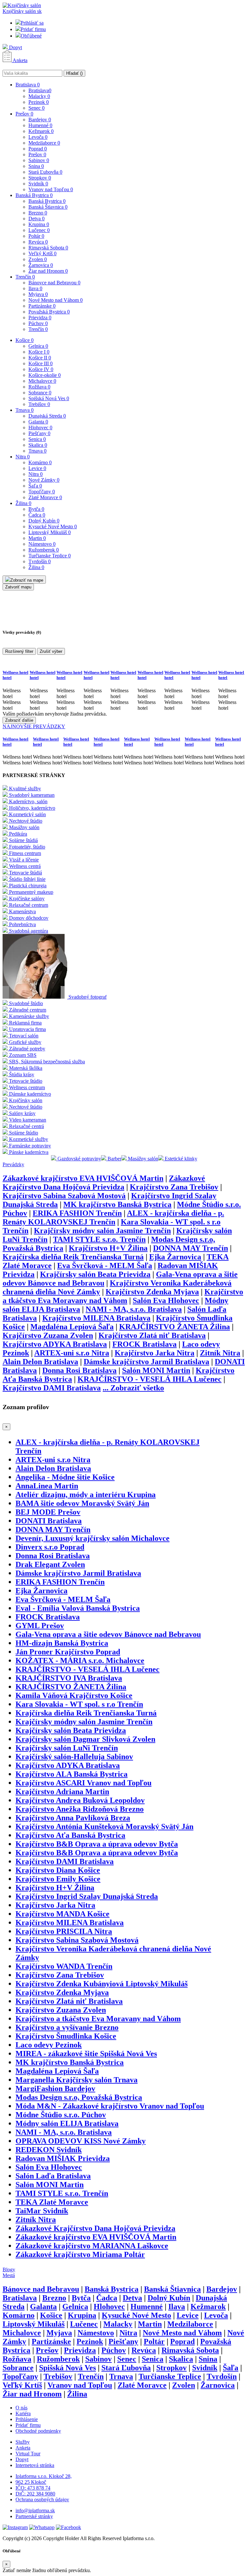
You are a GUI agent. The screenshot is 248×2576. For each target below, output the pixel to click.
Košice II (40, 358)
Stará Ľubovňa (45, 172)
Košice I (39, 352)
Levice (37, 468)
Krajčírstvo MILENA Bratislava (96, 1318)
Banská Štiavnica (48, 207)
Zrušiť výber (51, 651)
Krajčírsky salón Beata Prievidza (95, 1274)
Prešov (24, 114)
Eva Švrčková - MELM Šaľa (105, 1266)
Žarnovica (41, 265)
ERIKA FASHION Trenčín (77, 1213)
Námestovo (42, 544)
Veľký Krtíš (42, 253)
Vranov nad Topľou (51, 189)
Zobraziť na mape (27, 580)
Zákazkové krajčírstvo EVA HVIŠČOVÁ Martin (83, 1178)
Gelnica (38, 346)
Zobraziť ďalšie (19, 720)
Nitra (23, 457)
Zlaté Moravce (45, 497)
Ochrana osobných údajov (42, 2499)
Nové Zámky (44, 480)
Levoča (38, 137)
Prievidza (40, 318)
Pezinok (39, 102)
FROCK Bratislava (145, 1344)
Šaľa (35, 486)
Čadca (37, 515)
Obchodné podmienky (38, 2431)
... (133, 1388)
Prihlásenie (27, 2419)
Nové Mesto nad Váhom (56, 300)
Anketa (20, 60)
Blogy (9, 2269)
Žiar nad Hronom (48, 271)
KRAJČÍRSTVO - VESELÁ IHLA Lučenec (150, 1379)
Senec (36, 108)
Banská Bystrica (34, 195)
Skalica (38, 445)
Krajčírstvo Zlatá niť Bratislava (152, 1335)
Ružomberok (44, 550)
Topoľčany (42, 492)
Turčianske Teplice (50, 556)
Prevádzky (13, 1164)
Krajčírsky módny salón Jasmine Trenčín (102, 1231)
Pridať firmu (33, 29)
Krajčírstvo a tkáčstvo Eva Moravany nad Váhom (123, 1296)
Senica (37, 439)
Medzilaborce (44, 143)
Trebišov (39, 404)
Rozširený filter (19, 651)
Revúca (38, 242)
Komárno (40, 462)
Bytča (36, 509)
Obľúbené (31, 36)
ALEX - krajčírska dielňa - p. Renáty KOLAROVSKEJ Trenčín (113, 1217)
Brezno (38, 213)
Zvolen (38, 259)
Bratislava (28, 85)
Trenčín (25, 277)
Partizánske (42, 306)
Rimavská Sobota (48, 248)
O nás (21, 2408)
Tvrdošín (40, 561)
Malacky (39, 96)
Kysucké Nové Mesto (53, 526)
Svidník (38, 184)
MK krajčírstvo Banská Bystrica (117, 1204)
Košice (25, 340)
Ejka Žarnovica (175, 1257)
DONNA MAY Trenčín (191, 1248)
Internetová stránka (35, 2465)
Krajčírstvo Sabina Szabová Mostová (64, 1196)
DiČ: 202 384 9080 (35, 2494)
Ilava (35, 288)
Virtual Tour (28, 2454)
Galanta (38, 422)
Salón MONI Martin (156, 1370)
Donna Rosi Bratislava (79, 1370)
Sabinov (39, 160)
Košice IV (41, 369)
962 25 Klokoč (31, 2482)
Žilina (23, 503)
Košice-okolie (45, 375)
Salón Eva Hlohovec (166, 1300)
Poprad (38, 149)
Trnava (25, 410)
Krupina (39, 224)
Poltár (36, 236)
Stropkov (40, 178)
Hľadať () (74, 73)
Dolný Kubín (44, 521)
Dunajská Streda (47, 416)
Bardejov (40, 120)
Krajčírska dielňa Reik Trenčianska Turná (73, 1257)
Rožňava (39, 387)
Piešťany (39, 433)
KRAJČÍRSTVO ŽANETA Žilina (175, 1327)
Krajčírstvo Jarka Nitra (155, 1353)
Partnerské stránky (34, 2516)
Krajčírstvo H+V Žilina (108, 1248)
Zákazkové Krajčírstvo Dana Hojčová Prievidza (104, 1183)
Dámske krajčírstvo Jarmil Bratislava (146, 1362)
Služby (23, 2442)
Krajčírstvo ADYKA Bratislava (55, 1344)
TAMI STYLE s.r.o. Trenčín (99, 1239)
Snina (36, 166)
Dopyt (15, 47)
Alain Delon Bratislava (40, 1362)
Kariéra (23, 2413)
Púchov (38, 323)
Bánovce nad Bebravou (54, 283)
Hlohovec (40, 428)
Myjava (38, 294)
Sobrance (40, 393)
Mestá (9, 2275)
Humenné (40, 125)
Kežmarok (41, 131)
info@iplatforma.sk (35, 2510)
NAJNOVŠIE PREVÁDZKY (34, 726)
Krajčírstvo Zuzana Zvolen (48, 1335)
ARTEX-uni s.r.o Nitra (72, 1353)
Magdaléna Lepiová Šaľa (72, 1327)
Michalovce (42, 381)
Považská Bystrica (49, 312)
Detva (36, 219)
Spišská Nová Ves (49, 398)
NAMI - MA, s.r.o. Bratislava (134, 1309)
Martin (37, 538)
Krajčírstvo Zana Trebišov (174, 1187)
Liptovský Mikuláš (50, 532)
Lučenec (39, 230)
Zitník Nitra (220, 1353)
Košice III (41, 363)
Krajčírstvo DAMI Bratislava (52, 1388)
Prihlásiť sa (32, 23)
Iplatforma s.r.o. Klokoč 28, (44, 2476)
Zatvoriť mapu (18, 587)
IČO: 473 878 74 (33, 2488)
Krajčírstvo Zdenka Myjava (152, 1292)
